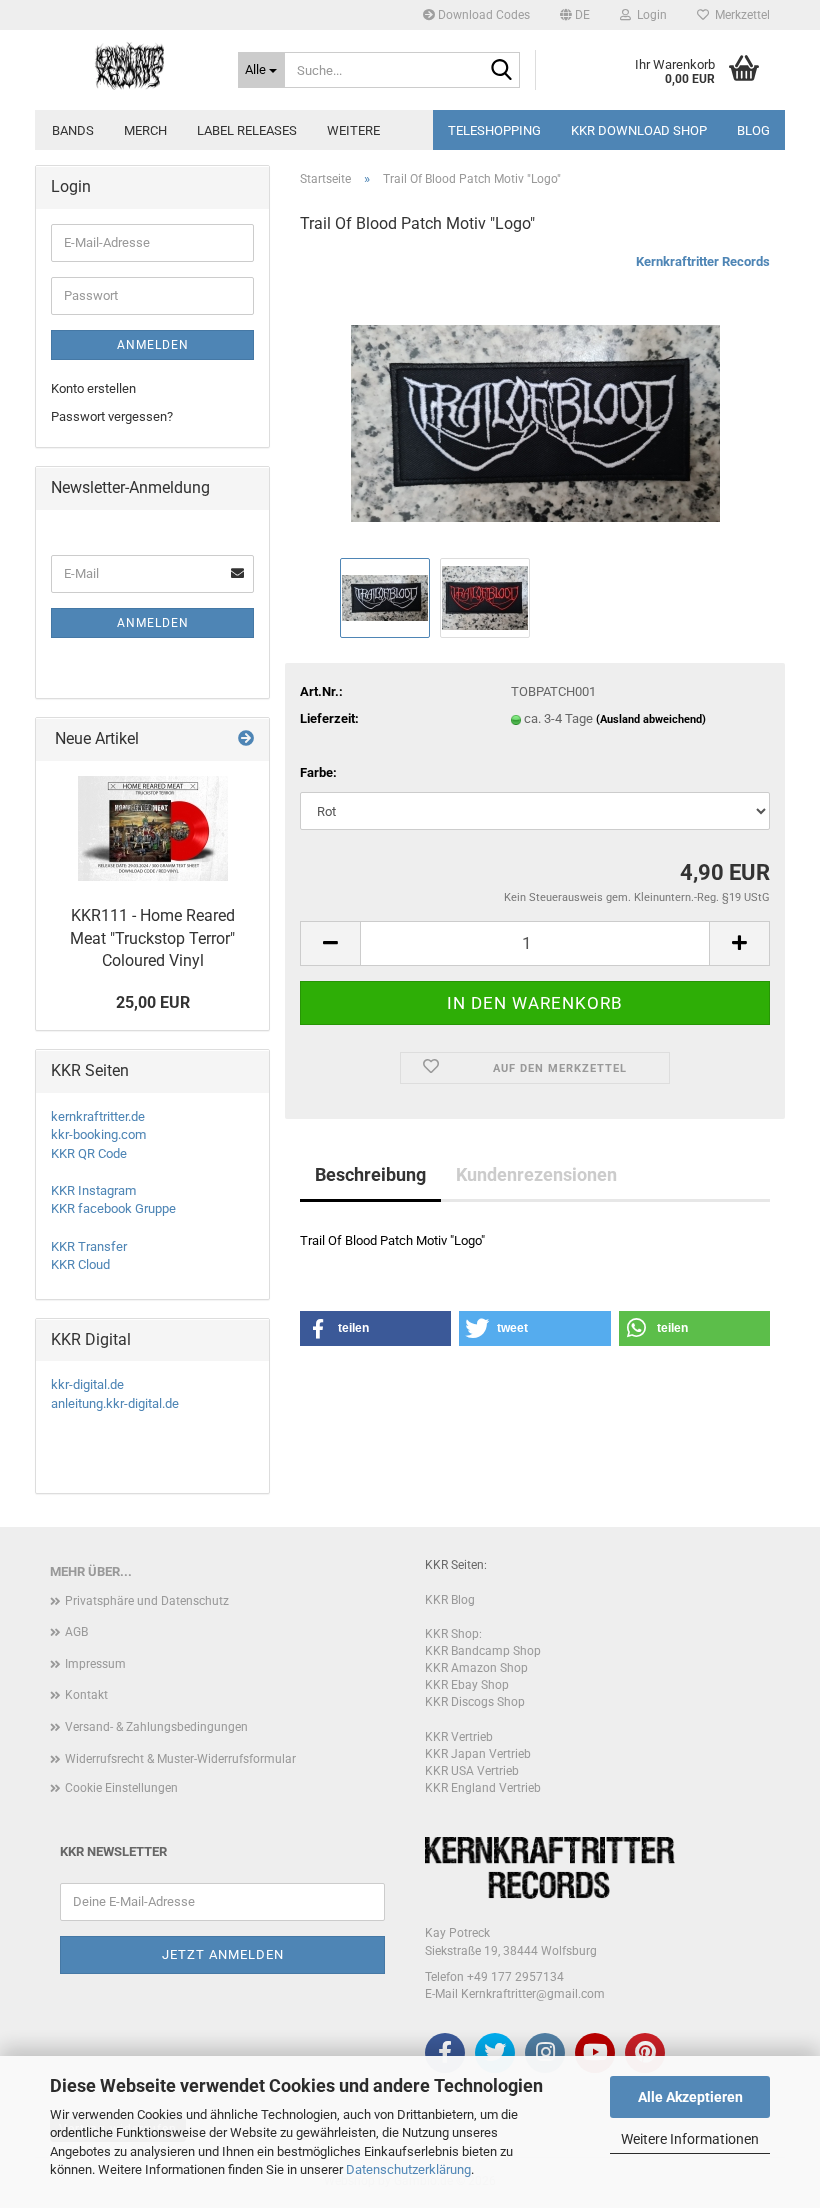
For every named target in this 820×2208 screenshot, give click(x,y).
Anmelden (153, 345)
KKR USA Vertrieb (472, 1771)
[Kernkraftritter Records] (129, 65)
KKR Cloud (80, 1264)
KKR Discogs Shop (475, 1702)
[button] (575, 15)
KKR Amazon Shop (476, 1668)
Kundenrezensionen (536, 1174)
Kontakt (86, 1695)
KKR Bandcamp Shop (483, 1651)
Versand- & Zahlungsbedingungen (156, 1727)
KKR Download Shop (639, 130)
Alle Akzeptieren (690, 2097)
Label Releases (247, 130)
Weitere (353, 130)
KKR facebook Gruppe (113, 1208)
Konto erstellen (93, 388)
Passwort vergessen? (112, 416)
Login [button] (649, 15)
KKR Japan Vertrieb (478, 1754)
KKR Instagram (93, 1190)
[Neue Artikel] (246, 739)
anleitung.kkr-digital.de (115, 1403)
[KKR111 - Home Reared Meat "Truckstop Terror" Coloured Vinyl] (153, 828)
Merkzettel (739, 15)
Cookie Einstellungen (121, 1788)
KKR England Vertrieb (483, 1788)
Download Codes (482, 15)
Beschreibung (370, 1174)
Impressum (95, 1664)
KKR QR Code (89, 1153)
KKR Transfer (89, 1246)
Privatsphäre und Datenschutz (147, 1601)
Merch (145, 130)
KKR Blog (450, 1600)
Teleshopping (494, 130)
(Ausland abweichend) (651, 719)
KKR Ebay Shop (467, 1685)
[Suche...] (501, 71)
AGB (76, 1632)
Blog (753, 130)
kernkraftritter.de (98, 1116)
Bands (73, 130)
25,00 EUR (153, 1002)
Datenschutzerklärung (408, 2169)
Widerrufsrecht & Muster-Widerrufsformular (180, 1759)
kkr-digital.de (87, 1384)
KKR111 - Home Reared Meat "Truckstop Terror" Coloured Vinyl (152, 938)
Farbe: (318, 772)
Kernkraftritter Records (703, 261)
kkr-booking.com (98, 1134)
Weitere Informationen (690, 2139)
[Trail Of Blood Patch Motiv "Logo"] (535, 402)
